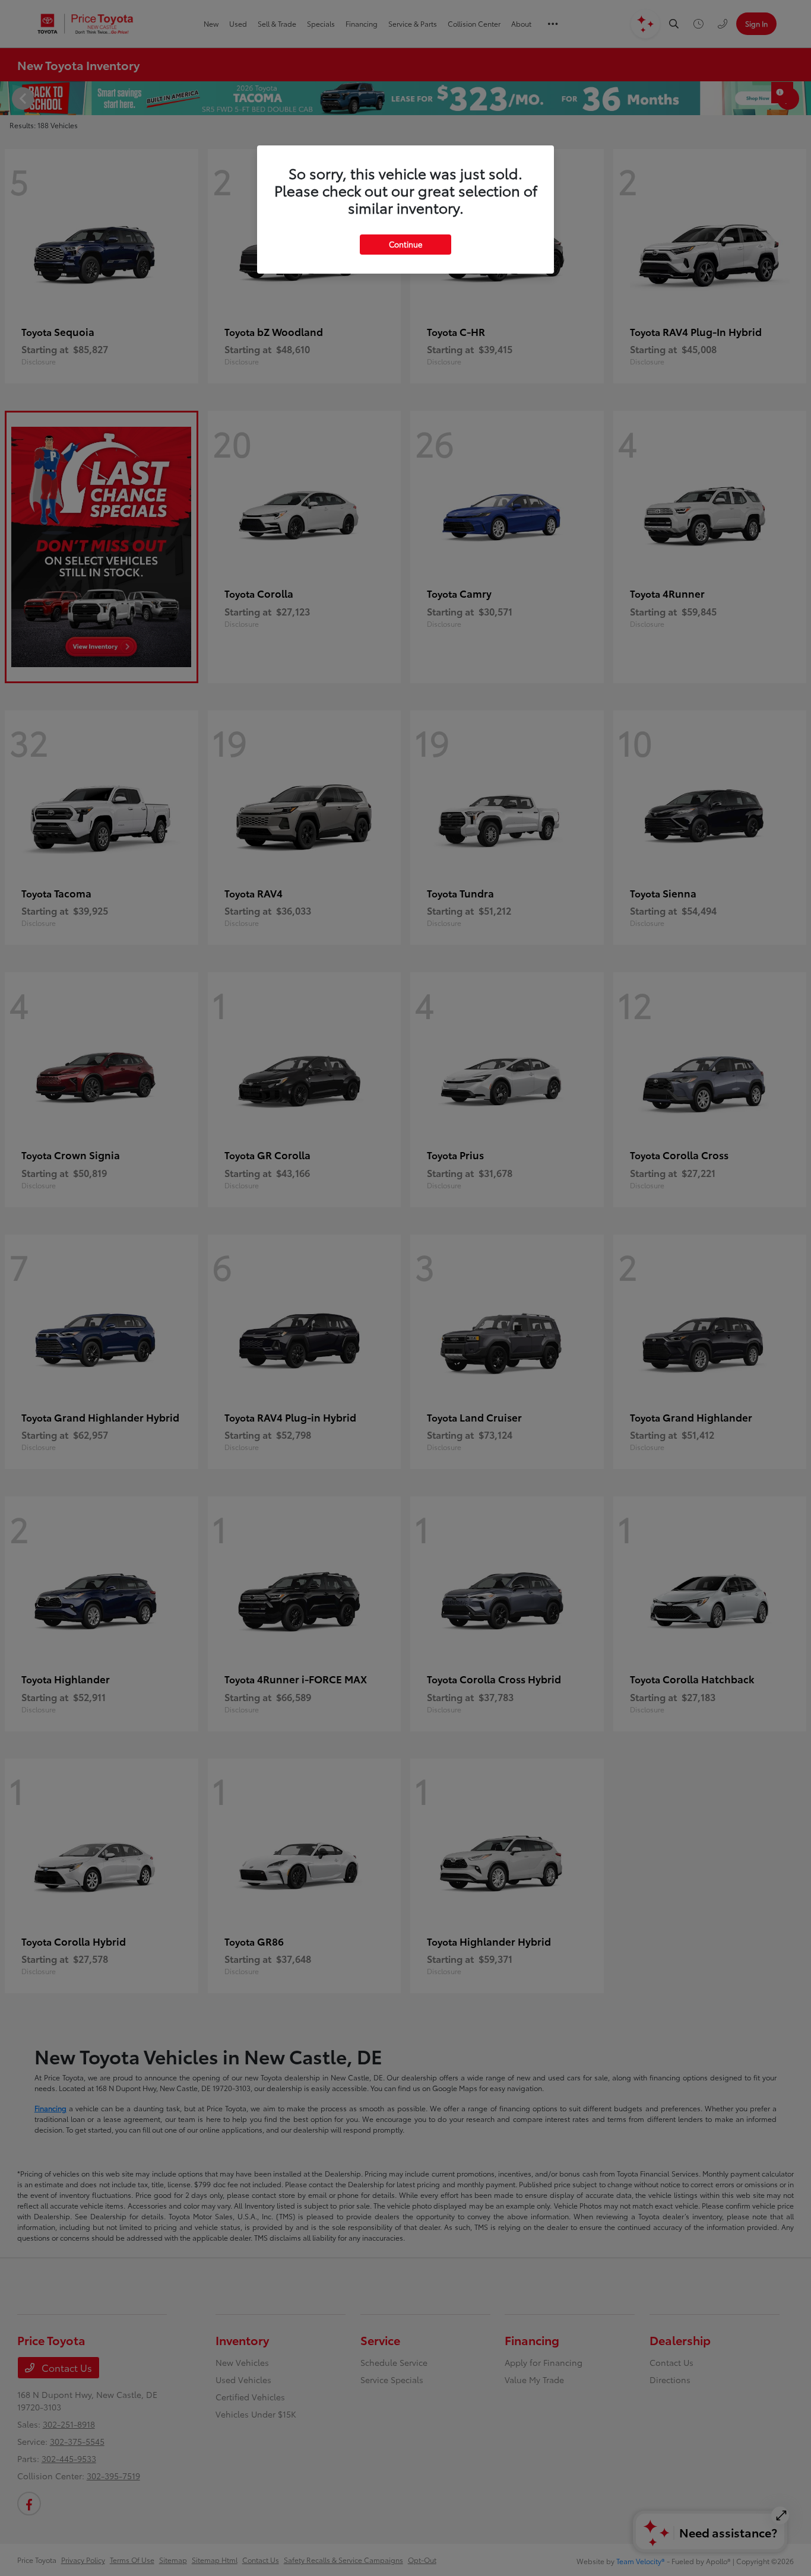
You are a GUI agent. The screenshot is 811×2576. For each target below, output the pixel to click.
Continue (405, 244)
